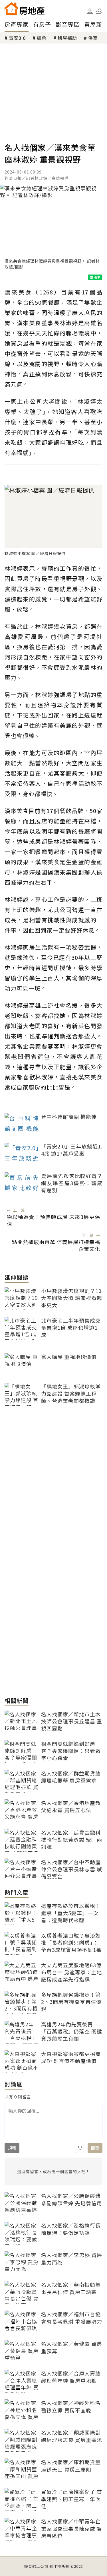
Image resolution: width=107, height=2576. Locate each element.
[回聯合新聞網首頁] (11, 9)
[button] (99, 11)
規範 (12, 2148)
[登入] (90, 11)
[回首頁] (25, 9)
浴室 (93, 38)
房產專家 (17, 24)
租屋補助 (67, 38)
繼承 (42, 38)
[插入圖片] (80, 2148)
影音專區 (68, 24)
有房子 (42, 24)
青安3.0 (17, 38)
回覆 (95, 2148)
